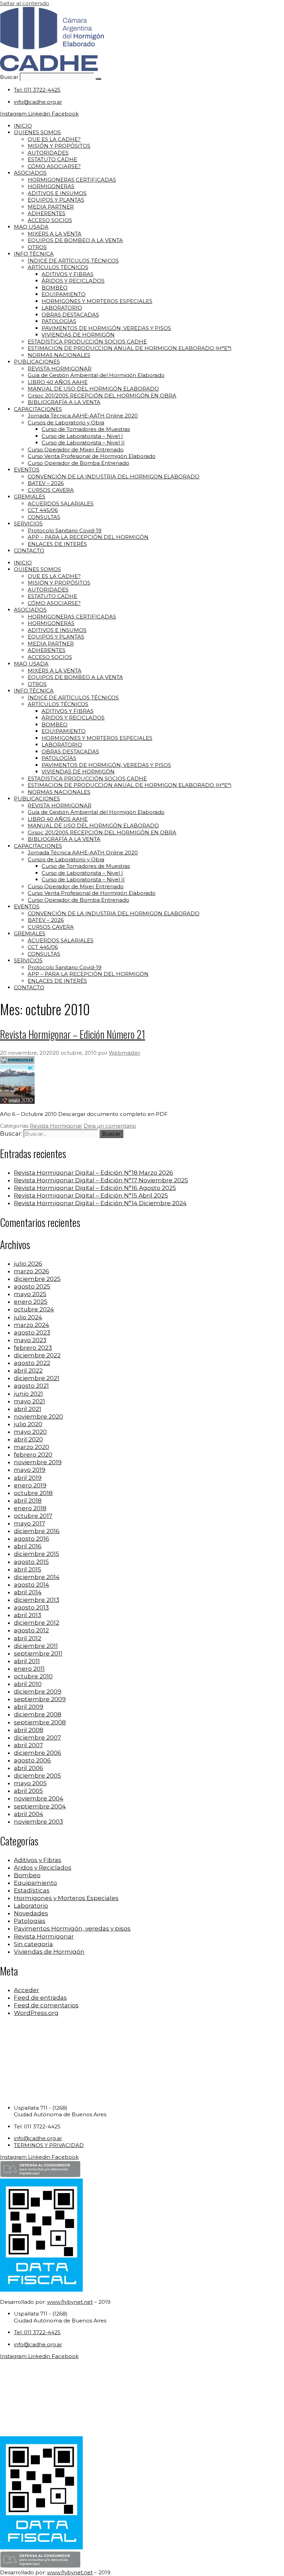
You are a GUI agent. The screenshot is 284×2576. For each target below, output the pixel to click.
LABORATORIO (62, 308)
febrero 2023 (33, 1348)
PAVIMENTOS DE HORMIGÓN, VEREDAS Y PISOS (106, 328)
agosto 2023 (32, 1332)
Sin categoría (33, 1944)
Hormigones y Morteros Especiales (66, 1898)
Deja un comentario (110, 1126)
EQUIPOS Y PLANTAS (56, 200)
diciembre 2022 (37, 1355)
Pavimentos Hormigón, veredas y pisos (72, 1928)
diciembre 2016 (37, 1531)
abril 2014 (28, 1592)
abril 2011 (27, 1661)
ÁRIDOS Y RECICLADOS (73, 281)
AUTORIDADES (48, 153)
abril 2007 (28, 1745)
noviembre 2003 (38, 1822)
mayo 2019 (30, 1470)
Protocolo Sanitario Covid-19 (65, 530)
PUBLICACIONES (37, 362)
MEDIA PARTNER (51, 207)
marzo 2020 (32, 1447)
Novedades (31, 1913)
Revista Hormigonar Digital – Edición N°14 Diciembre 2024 (100, 1203)
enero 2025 (31, 1302)
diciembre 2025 (37, 1279)
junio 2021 (28, 1394)
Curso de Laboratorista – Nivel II (83, 443)
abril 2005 (28, 1791)
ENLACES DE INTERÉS (57, 544)
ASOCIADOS (30, 173)
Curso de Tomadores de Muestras (86, 429)
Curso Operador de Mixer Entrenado (76, 450)
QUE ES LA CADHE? (54, 139)
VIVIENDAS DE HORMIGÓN (78, 335)
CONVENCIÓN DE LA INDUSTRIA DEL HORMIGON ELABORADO (114, 476)
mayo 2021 (29, 1401)
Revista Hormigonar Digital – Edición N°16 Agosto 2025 (95, 1188)
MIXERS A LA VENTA (55, 234)
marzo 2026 (32, 1271)
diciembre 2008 (38, 1714)
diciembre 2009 (38, 1692)
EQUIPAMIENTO (64, 294)
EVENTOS (27, 470)
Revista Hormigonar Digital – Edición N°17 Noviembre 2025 (101, 1180)
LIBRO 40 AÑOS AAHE (58, 382)
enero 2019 (30, 1485)
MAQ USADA (31, 227)
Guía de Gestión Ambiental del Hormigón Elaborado (96, 375)
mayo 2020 (30, 1432)
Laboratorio (31, 1906)
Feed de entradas (40, 1998)
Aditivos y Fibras (38, 1860)
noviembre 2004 (39, 1798)
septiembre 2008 (40, 1722)
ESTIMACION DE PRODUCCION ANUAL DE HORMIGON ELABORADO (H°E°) (130, 348)
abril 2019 (28, 1478)
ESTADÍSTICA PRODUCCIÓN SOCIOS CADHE (87, 342)
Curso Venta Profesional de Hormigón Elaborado (92, 456)
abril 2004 (29, 1814)
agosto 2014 (32, 1585)
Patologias (30, 1921)
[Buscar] (98, 79)
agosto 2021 (31, 1386)
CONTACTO (29, 551)
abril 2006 (29, 1768)
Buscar (9, 77)
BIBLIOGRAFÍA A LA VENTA (64, 402)
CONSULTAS (44, 517)
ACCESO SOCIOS (50, 220)
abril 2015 (28, 1569)
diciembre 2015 (37, 1554)
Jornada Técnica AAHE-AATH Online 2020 (83, 416)
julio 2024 (28, 1317)
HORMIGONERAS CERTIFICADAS (72, 180)
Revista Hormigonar (56, 1126)
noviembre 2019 (38, 1462)
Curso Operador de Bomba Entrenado (78, 463)
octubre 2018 (33, 1493)
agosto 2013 (31, 1607)
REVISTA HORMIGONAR (60, 369)
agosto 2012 (31, 1630)
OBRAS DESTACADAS (70, 315)
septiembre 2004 (40, 1806)
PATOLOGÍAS (59, 321)
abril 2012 (28, 1638)
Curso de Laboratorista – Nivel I (82, 436)
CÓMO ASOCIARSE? (54, 166)
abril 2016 (28, 1546)
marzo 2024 (32, 1325)
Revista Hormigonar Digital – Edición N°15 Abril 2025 (91, 1195)
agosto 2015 (31, 1562)
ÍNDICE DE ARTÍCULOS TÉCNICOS (73, 261)
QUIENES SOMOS (37, 132)
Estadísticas (32, 1890)
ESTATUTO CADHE (52, 159)
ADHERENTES (47, 213)
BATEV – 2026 (46, 483)
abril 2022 (28, 1370)
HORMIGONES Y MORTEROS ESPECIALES (97, 301)
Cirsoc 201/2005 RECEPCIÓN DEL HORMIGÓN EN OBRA (102, 396)
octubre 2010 (33, 1676)
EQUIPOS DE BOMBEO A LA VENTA (75, 240)
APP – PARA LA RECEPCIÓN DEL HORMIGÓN (88, 537)
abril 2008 (29, 1730)
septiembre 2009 (40, 1699)
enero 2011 (29, 1669)
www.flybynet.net (70, 2302)
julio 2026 (28, 1264)
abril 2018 (28, 1501)
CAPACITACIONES (38, 409)
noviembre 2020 (38, 1417)
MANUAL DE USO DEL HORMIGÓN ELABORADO (93, 389)
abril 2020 (28, 1439)
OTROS (37, 247)
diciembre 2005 (37, 1776)
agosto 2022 (32, 1363)
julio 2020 (28, 1424)
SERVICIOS (28, 524)
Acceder (26, 1990)
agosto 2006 (32, 1760)
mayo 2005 (30, 1783)
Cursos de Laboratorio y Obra (66, 423)
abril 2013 (28, 1615)
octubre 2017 (33, 1516)
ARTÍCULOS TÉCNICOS (58, 267)
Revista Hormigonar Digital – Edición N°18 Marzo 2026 (94, 1173)
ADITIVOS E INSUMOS (57, 193)
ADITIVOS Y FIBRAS (68, 274)
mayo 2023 (30, 1340)
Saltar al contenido (25, 3)
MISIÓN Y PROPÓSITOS (59, 146)
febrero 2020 (33, 1455)
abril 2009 (29, 1707)
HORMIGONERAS (51, 186)
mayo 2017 (29, 1523)
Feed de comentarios (46, 2005)
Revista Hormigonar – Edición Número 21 (73, 1034)
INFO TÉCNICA (34, 254)
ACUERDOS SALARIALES (61, 503)
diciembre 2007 (37, 1738)
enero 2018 (30, 1508)
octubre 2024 (34, 1309)
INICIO (23, 126)
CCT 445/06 (43, 510)
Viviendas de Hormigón (49, 1952)
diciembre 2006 (38, 1753)
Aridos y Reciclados (43, 1868)
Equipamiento (35, 1883)
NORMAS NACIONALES (59, 355)
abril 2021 (28, 1409)
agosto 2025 (32, 1286)
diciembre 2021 (37, 1378)
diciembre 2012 (37, 1623)
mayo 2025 (30, 1294)
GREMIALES (30, 497)
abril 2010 (28, 1684)
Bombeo (27, 1875)
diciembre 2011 (36, 1646)
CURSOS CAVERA (51, 490)
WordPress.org (36, 2013)
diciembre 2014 (37, 1577)
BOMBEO (55, 288)
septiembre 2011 (38, 1653)
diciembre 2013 (37, 1600)
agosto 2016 (32, 1539)
